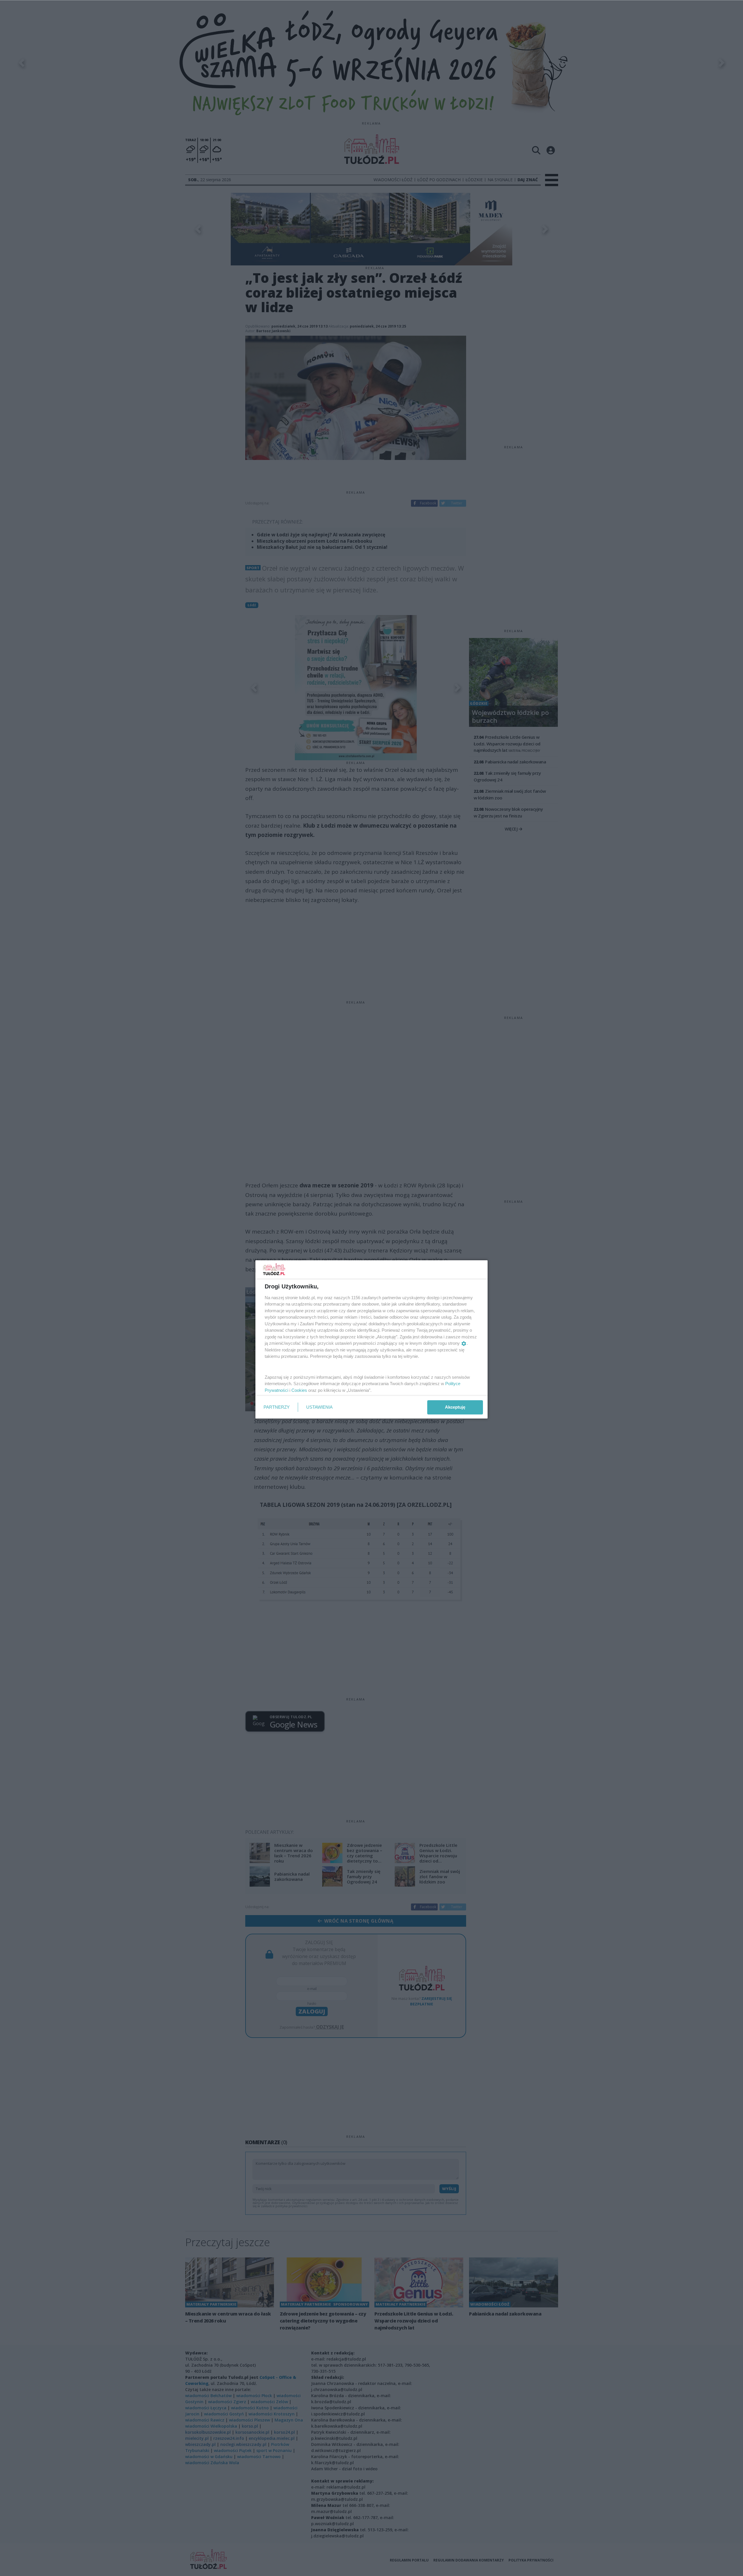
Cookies (299, 1390)
